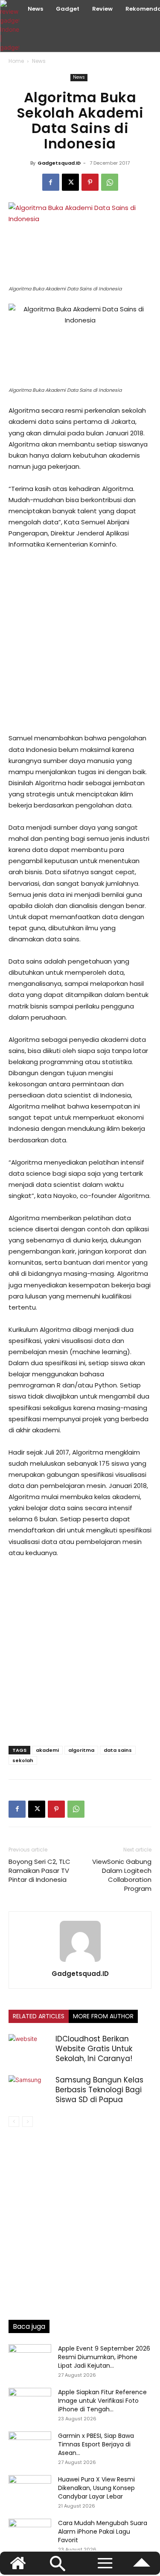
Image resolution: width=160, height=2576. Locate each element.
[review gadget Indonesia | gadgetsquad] (11, 26)
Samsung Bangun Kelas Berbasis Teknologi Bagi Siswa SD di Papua (99, 2090)
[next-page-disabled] (28, 2122)
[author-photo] (80, 1962)
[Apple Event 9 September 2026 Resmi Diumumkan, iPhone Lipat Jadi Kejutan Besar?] (30, 2359)
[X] (70, 182)
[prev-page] (14, 2122)
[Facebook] (51, 182)
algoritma (81, 1750)
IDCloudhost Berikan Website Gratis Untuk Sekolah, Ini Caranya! (94, 2049)
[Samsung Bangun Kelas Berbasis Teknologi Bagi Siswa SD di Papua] (30, 2090)
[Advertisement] (80, 641)
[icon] (142, 2567)
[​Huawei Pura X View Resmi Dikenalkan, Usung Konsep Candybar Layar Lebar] (30, 2490)
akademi (47, 1750)
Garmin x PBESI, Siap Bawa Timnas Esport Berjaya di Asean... (96, 2444)
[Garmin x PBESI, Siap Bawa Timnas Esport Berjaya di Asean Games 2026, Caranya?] (30, 2446)
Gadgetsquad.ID (59, 163)
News (39, 61)
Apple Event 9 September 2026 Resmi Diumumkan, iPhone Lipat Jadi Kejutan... (104, 2357)
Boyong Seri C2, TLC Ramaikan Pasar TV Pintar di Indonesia (39, 1871)
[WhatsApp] (110, 182)
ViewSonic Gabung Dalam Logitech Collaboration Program (122, 1875)
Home (16, 61)
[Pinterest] (90, 182)
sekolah (23, 1760)
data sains (118, 1750)
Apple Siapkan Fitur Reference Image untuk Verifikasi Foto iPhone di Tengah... (102, 2401)
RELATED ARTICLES (39, 2016)
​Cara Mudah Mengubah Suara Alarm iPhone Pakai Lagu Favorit (103, 2532)
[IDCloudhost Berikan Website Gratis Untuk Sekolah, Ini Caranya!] (30, 2049)
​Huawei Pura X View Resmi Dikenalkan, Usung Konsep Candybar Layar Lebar (96, 2488)
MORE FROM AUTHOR (103, 2016)
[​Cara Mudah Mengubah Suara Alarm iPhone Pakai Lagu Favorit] (30, 2534)
